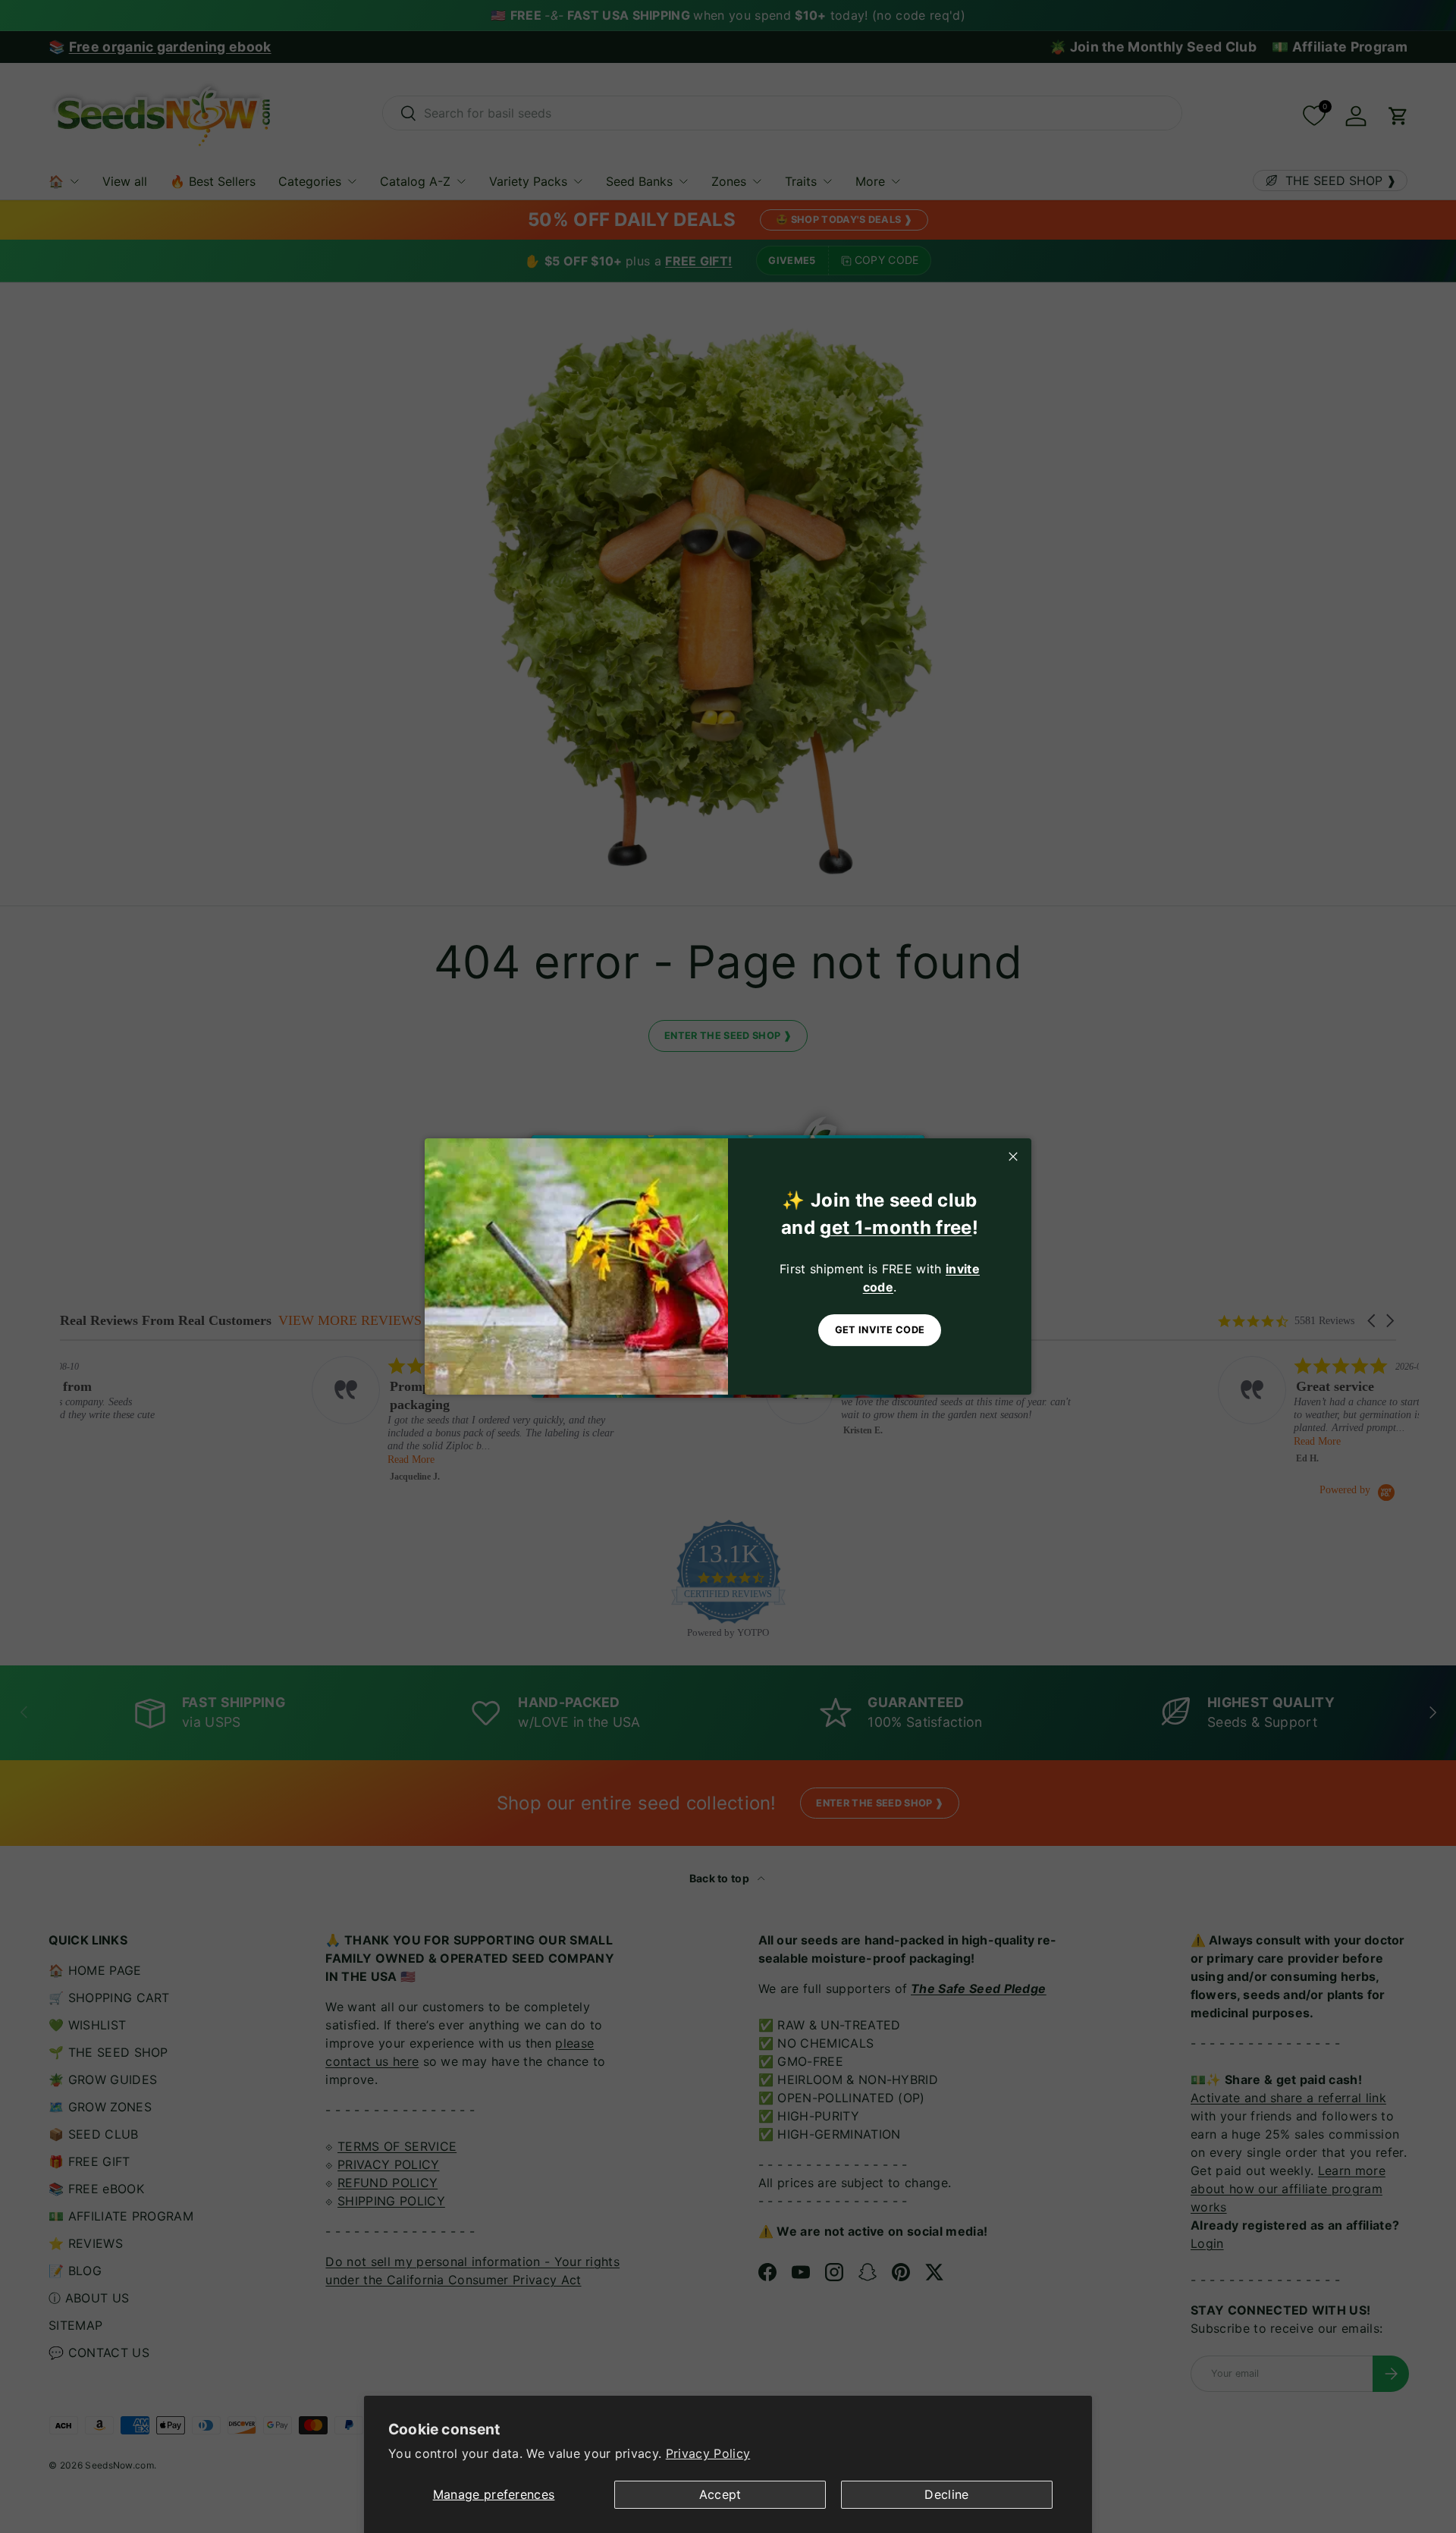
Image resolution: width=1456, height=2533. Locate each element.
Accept (720, 2494)
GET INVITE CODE (880, 1330)
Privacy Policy (708, 2453)
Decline (946, 2494)
